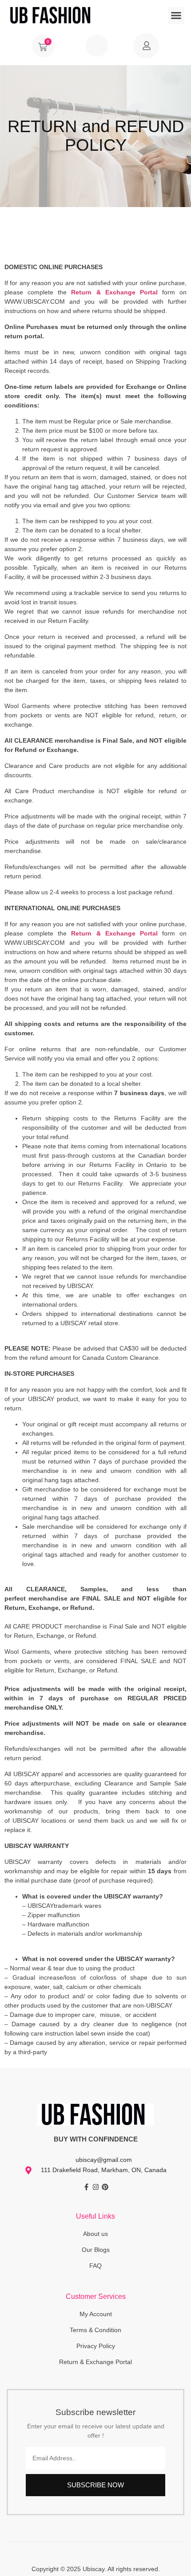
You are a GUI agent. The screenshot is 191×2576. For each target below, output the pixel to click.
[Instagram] (96, 2187)
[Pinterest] (105, 2187)
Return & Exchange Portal (114, 292)
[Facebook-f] (86, 2187)
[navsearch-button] (97, 46)
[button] (176, 16)
